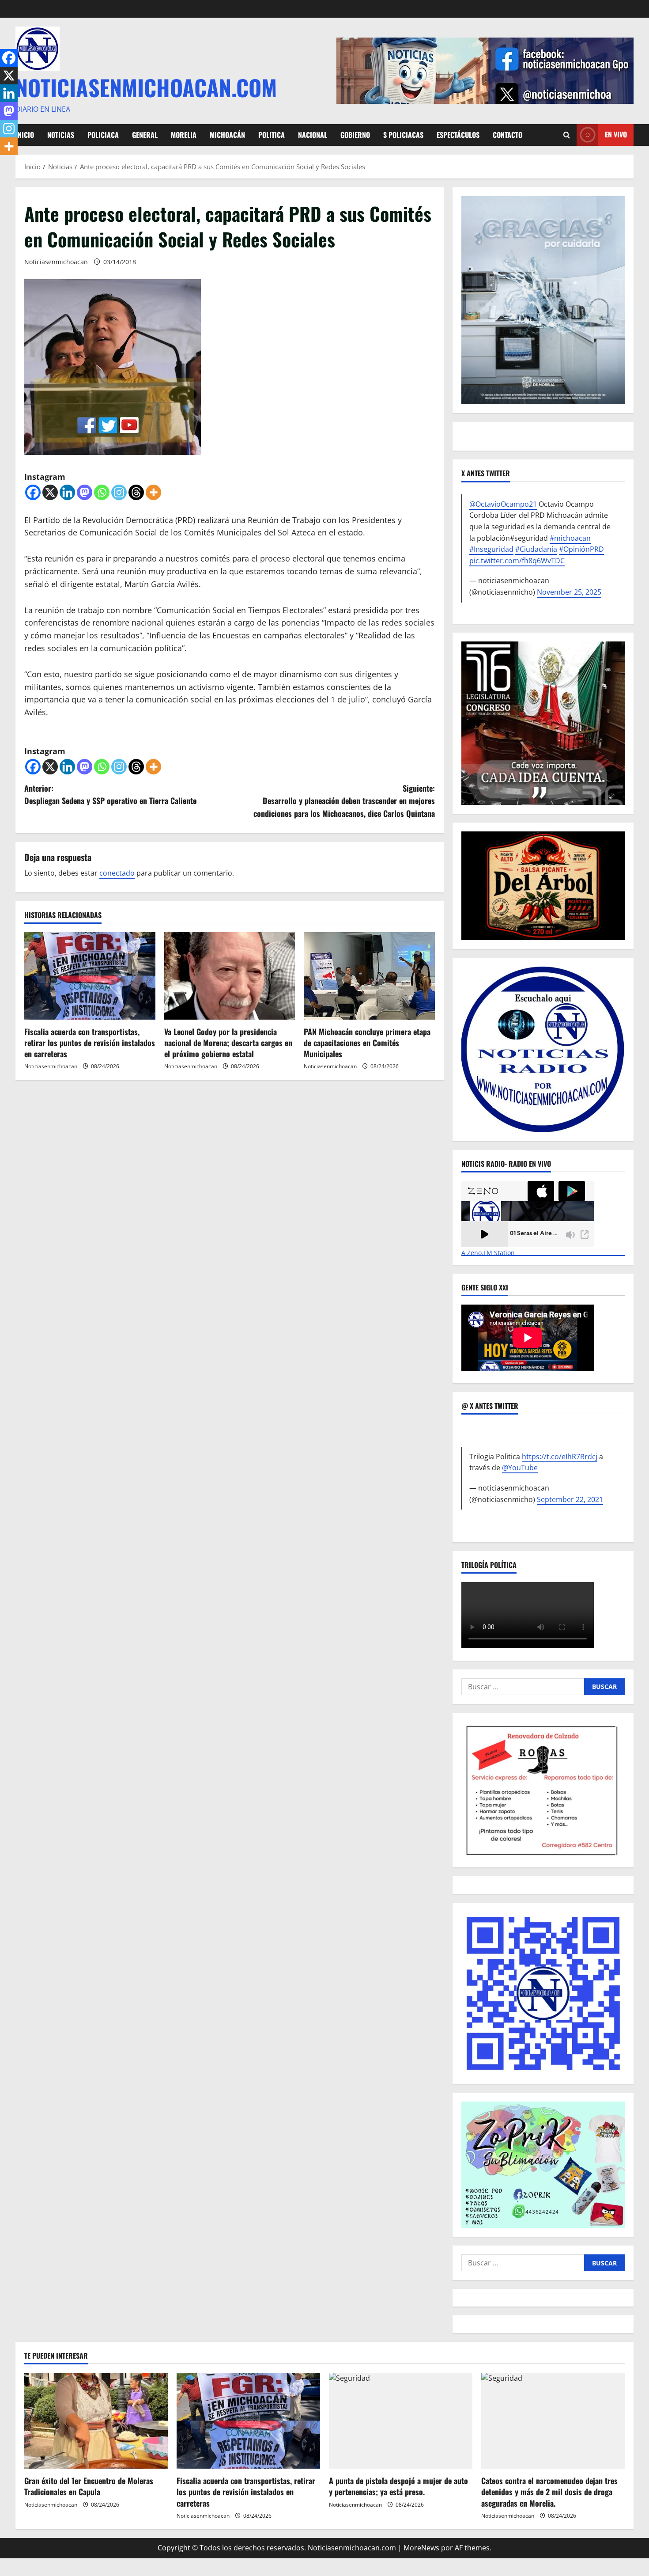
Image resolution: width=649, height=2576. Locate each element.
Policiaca (103, 135)
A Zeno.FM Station (488, 1253)
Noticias (61, 135)
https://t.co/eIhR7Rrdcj (560, 1457)
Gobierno (355, 135)
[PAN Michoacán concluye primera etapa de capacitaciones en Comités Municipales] (369, 976)
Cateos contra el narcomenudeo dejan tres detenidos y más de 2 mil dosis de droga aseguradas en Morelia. (549, 2492)
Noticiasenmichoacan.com (146, 87)
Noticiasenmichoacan (56, 262)
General (145, 135)
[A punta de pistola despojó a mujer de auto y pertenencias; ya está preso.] (401, 2421)
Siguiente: (344, 801)
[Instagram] (119, 492)
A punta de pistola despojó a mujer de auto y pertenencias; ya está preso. (398, 2486)
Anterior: (110, 795)
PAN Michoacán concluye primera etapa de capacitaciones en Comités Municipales (367, 1043)
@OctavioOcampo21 (503, 504)
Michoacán (227, 135)
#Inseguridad (491, 549)
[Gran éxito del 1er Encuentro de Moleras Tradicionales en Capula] (96, 2421)
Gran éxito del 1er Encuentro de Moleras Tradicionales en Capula (89, 2486)
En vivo (616, 134)
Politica (272, 135)
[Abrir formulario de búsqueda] (567, 135)
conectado (117, 873)
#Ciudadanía (536, 549)
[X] (50, 492)
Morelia (184, 135)
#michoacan (570, 538)
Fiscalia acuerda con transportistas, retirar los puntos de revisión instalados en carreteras (90, 1043)
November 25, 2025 (569, 592)
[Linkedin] (67, 492)
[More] (153, 492)
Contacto (508, 135)
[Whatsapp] (102, 492)
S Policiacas (403, 135)
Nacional (313, 135)
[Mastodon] (85, 492)
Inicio (25, 135)
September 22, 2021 (570, 1499)
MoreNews (421, 2548)
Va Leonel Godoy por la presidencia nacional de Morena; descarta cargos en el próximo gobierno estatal (228, 1043)
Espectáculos (458, 135)
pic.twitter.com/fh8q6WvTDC (517, 561)
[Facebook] (33, 492)
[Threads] (136, 492)
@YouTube (520, 1468)
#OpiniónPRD (581, 549)
